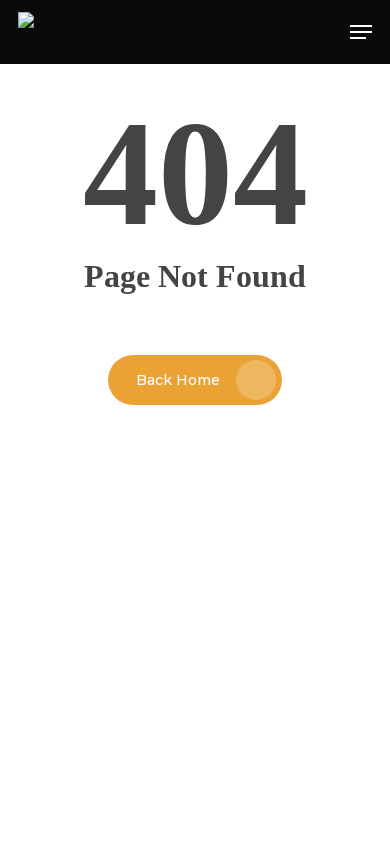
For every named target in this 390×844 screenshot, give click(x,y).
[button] (361, 32)
